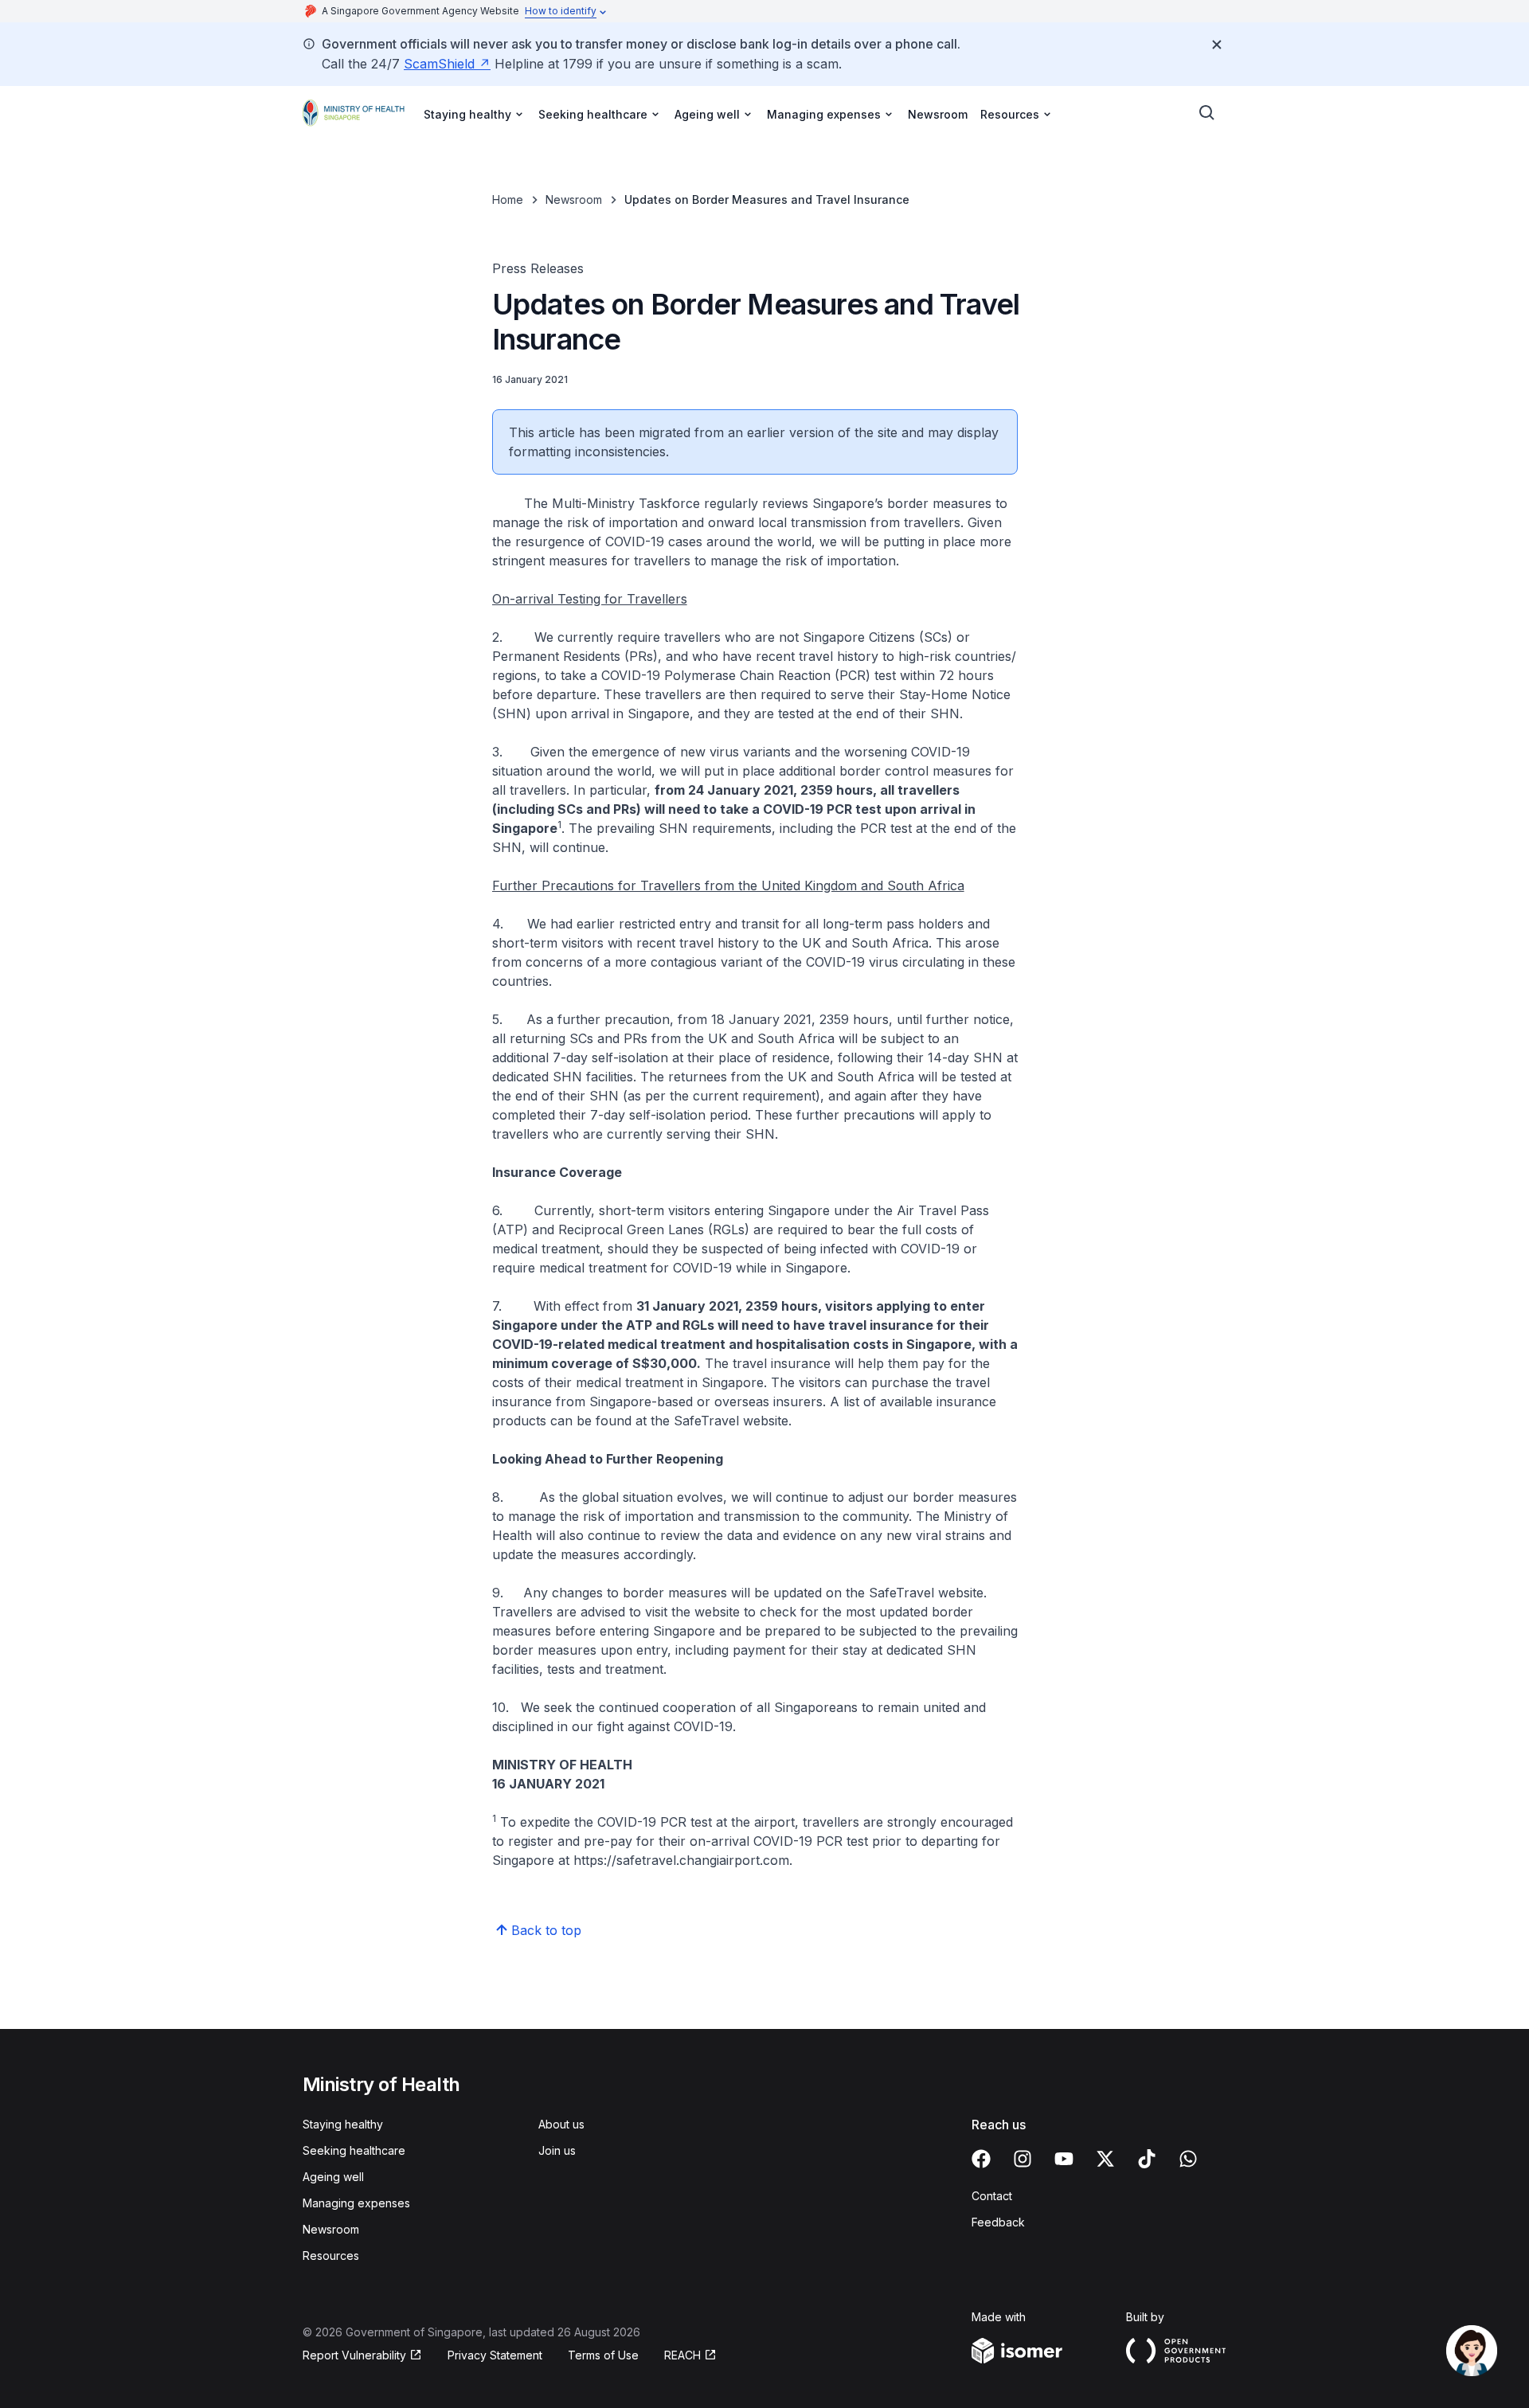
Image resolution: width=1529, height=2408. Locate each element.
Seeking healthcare (354, 2150)
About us (561, 2124)
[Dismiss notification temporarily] (1217, 45)
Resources (331, 2256)
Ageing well (333, 2177)
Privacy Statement (495, 2355)
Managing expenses (356, 2203)
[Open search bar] (1207, 113)
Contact (992, 2196)
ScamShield (439, 64)
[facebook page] (981, 2159)
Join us (557, 2150)
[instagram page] (1023, 2159)
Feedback (998, 2222)
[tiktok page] (1147, 2159)
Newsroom (938, 114)
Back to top (546, 1930)
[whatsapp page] (1188, 2159)
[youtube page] (1064, 2159)
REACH (682, 2355)
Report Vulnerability (354, 2355)
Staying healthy (343, 2124)
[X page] (1105, 2159)
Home (508, 199)
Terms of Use (603, 2355)
